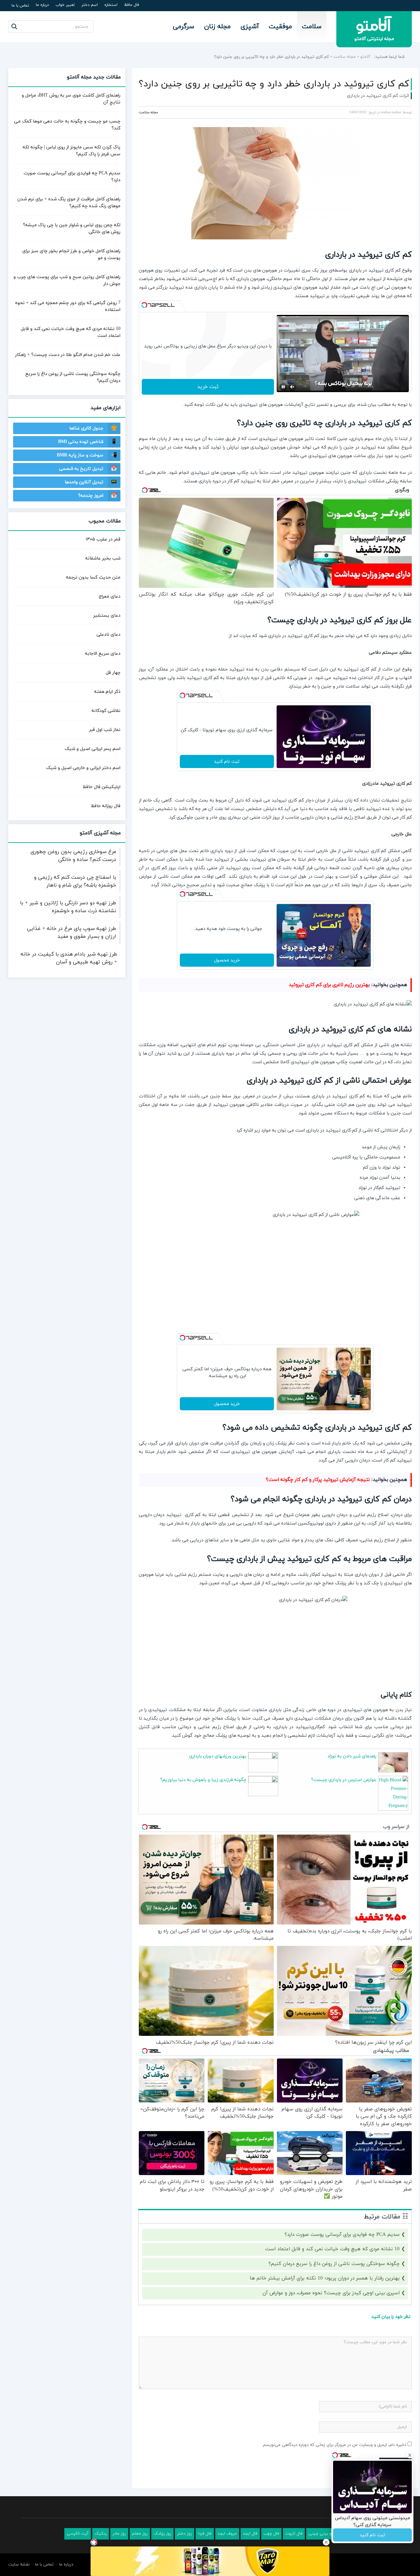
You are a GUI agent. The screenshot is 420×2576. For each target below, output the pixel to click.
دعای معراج (110, 596)
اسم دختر (90, 5)
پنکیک (101, 2534)
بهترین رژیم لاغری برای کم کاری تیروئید (329, 985)
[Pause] (283, 387)
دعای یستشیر (107, 616)
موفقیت (280, 27)
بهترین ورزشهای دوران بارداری (218, 1756)
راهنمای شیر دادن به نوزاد (352, 1756)
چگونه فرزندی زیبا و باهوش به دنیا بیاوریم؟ (203, 1780)
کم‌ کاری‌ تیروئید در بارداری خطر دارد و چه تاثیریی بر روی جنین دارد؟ (274, 84)
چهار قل (113, 673)
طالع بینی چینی (323, 2534)
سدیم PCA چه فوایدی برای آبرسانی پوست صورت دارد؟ (342, 2235)
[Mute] (292, 387)
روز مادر (119, 2534)
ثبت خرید (208, 387)
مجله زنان (217, 27)
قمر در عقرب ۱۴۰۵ (103, 539)
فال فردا (205, 2534)
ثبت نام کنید (227, 762)
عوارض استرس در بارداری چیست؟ (344, 1780)
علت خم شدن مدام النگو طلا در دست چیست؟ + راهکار (68, 355)
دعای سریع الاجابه (103, 654)
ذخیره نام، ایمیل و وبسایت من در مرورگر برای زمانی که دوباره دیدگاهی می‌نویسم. (334, 2445)
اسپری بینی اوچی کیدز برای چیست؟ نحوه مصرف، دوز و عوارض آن (331, 2293)
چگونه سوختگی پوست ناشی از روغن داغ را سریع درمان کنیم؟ (334, 2264)
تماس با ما (20, 6)
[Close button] (326, 2542)
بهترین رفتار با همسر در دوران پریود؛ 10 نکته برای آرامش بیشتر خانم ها (325, 2278)
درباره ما (42, 5)
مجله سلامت (345, 57)
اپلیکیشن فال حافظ (102, 787)
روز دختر (185, 2534)
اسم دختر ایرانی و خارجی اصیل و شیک (83, 768)
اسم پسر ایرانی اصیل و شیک (93, 749)
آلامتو (365, 57)
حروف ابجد (227, 2534)
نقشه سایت (19, 2565)
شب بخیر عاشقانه (103, 558)
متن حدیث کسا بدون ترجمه (93, 577)
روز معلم (140, 2534)
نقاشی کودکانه (106, 711)
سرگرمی (184, 27)
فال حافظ (132, 5)
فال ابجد (250, 2534)
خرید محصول (227, 960)
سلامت (312, 27)
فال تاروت (294, 2534)
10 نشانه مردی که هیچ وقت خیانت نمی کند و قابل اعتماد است (332, 2249)
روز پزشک (162, 2534)
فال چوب (271, 2534)
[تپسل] (144, 305)
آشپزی (250, 27)
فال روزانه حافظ (106, 806)
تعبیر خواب (65, 5)
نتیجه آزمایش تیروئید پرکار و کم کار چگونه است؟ (318, 1480)
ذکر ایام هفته (107, 692)
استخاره (111, 5)
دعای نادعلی (108, 635)
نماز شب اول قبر (105, 730)
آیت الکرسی (78, 2534)
